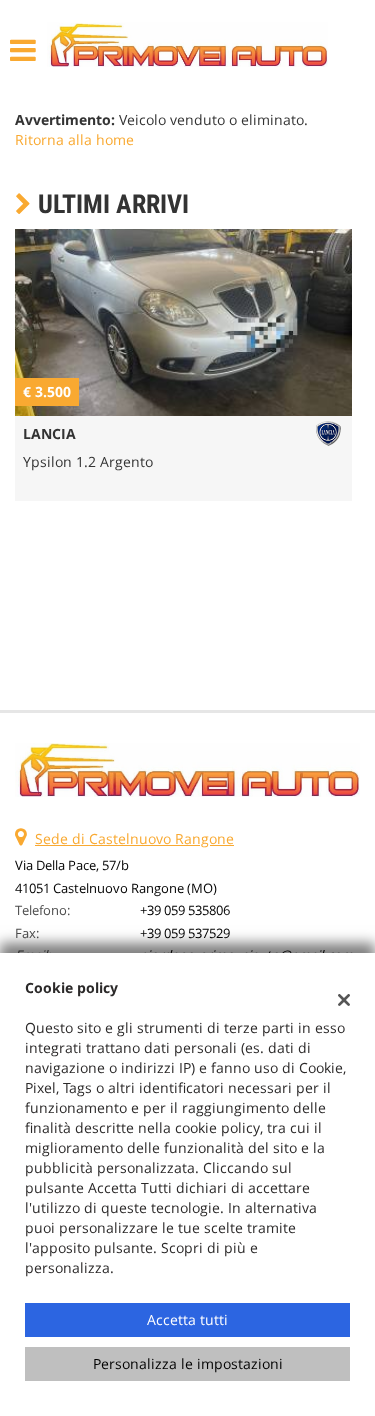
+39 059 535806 (185, 910)
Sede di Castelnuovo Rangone (134, 838)
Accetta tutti (187, 1319)
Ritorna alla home (74, 139)
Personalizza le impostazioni (188, 1363)
